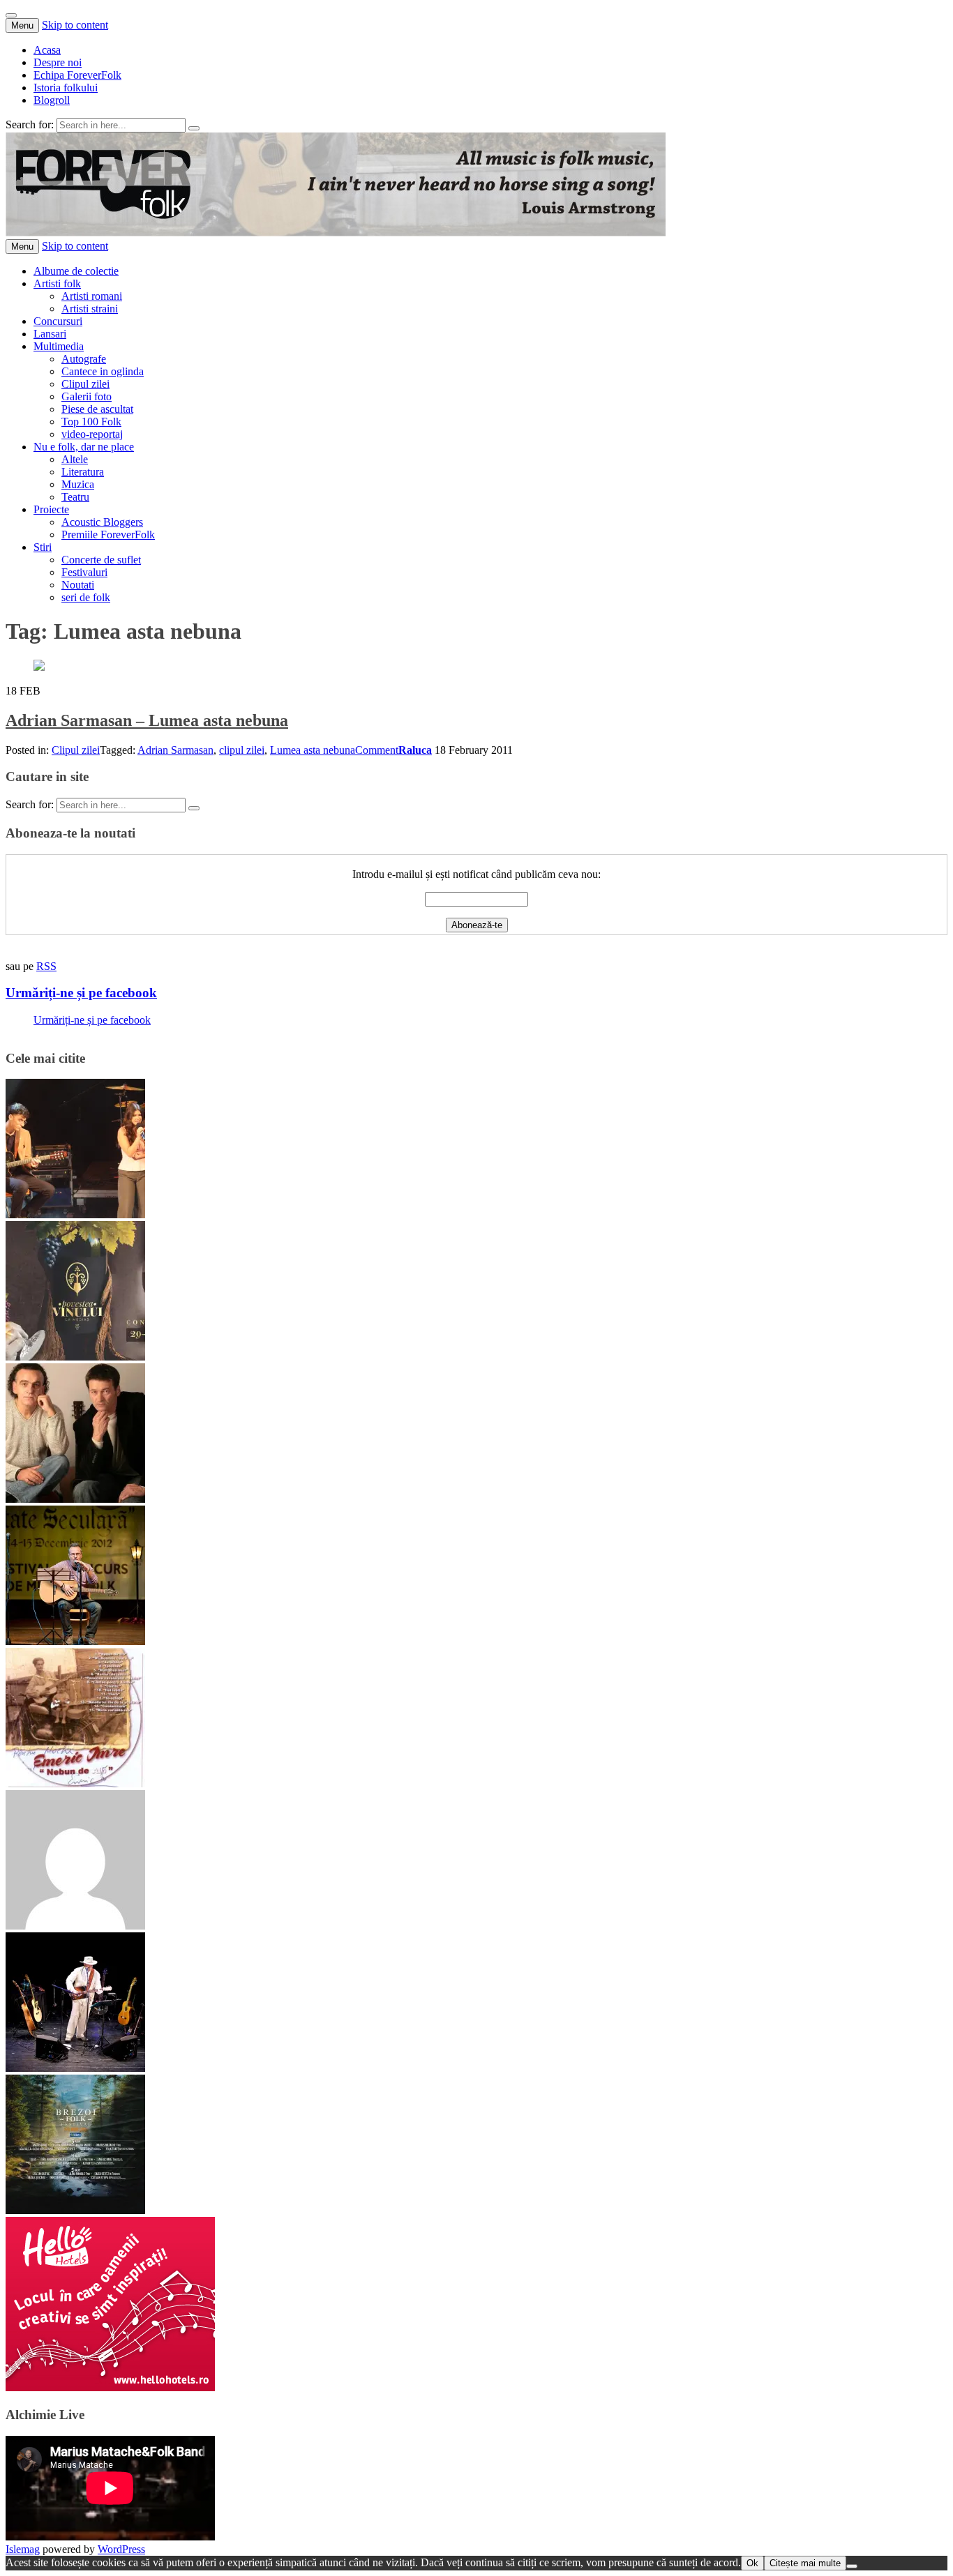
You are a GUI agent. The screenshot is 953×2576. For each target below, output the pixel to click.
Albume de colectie (76, 271)
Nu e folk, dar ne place (84, 447)
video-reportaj (92, 434)
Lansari (50, 334)
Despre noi (58, 62)
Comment (377, 750)
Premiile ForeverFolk (108, 535)
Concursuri (58, 321)
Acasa (47, 50)
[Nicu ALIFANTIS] (75, 2068)
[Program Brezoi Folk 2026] (75, 2210)
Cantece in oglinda (103, 371)
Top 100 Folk (91, 422)
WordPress (121, 2549)
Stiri (43, 547)
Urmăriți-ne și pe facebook (81, 993)
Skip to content (75, 25)
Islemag (23, 2549)
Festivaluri (84, 572)
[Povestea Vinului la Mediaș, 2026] (75, 1357)
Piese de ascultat (97, 409)
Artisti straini (90, 309)
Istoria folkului (66, 88)
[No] (852, 2566)
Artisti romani (92, 296)
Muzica (78, 484)
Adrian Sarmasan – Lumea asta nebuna (147, 720)
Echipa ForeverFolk (77, 75)
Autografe (84, 359)
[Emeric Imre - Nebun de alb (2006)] (75, 1783)
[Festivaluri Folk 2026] (75, 1214)
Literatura (83, 472)
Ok (752, 2563)
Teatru (75, 497)
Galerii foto (87, 396)
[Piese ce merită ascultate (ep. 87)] (75, 1641)
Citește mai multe (805, 2563)
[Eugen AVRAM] (75, 1926)
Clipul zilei (85, 384)
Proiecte (51, 509)
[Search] (194, 128)
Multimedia (59, 346)
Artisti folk (57, 283)
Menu (22, 25)
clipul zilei (242, 750)
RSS (46, 966)
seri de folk (86, 597)
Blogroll (52, 100)
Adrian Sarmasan (175, 750)
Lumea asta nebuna (313, 750)
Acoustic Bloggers (102, 522)
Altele (75, 459)
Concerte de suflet (101, 560)
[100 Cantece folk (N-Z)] (75, 1499)
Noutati (78, 585)
